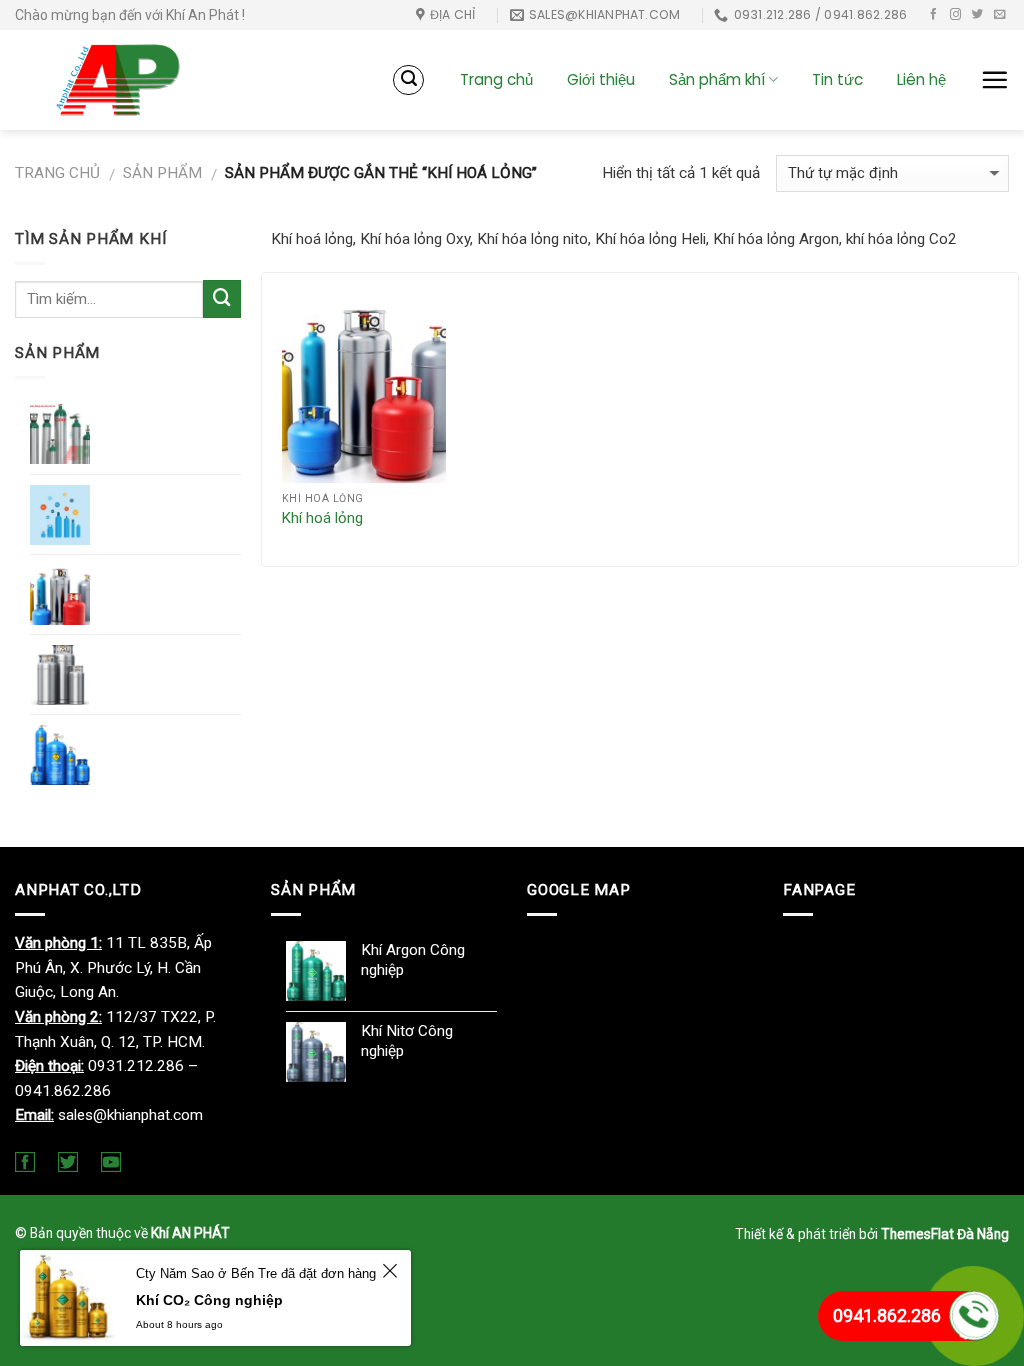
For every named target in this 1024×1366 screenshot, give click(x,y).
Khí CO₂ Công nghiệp (209, 1300)
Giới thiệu (601, 79)
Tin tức (837, 79)
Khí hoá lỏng (322, 518)
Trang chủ (496, 79)
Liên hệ (921, 79)
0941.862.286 (887, 1315)
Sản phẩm (162, 173)
